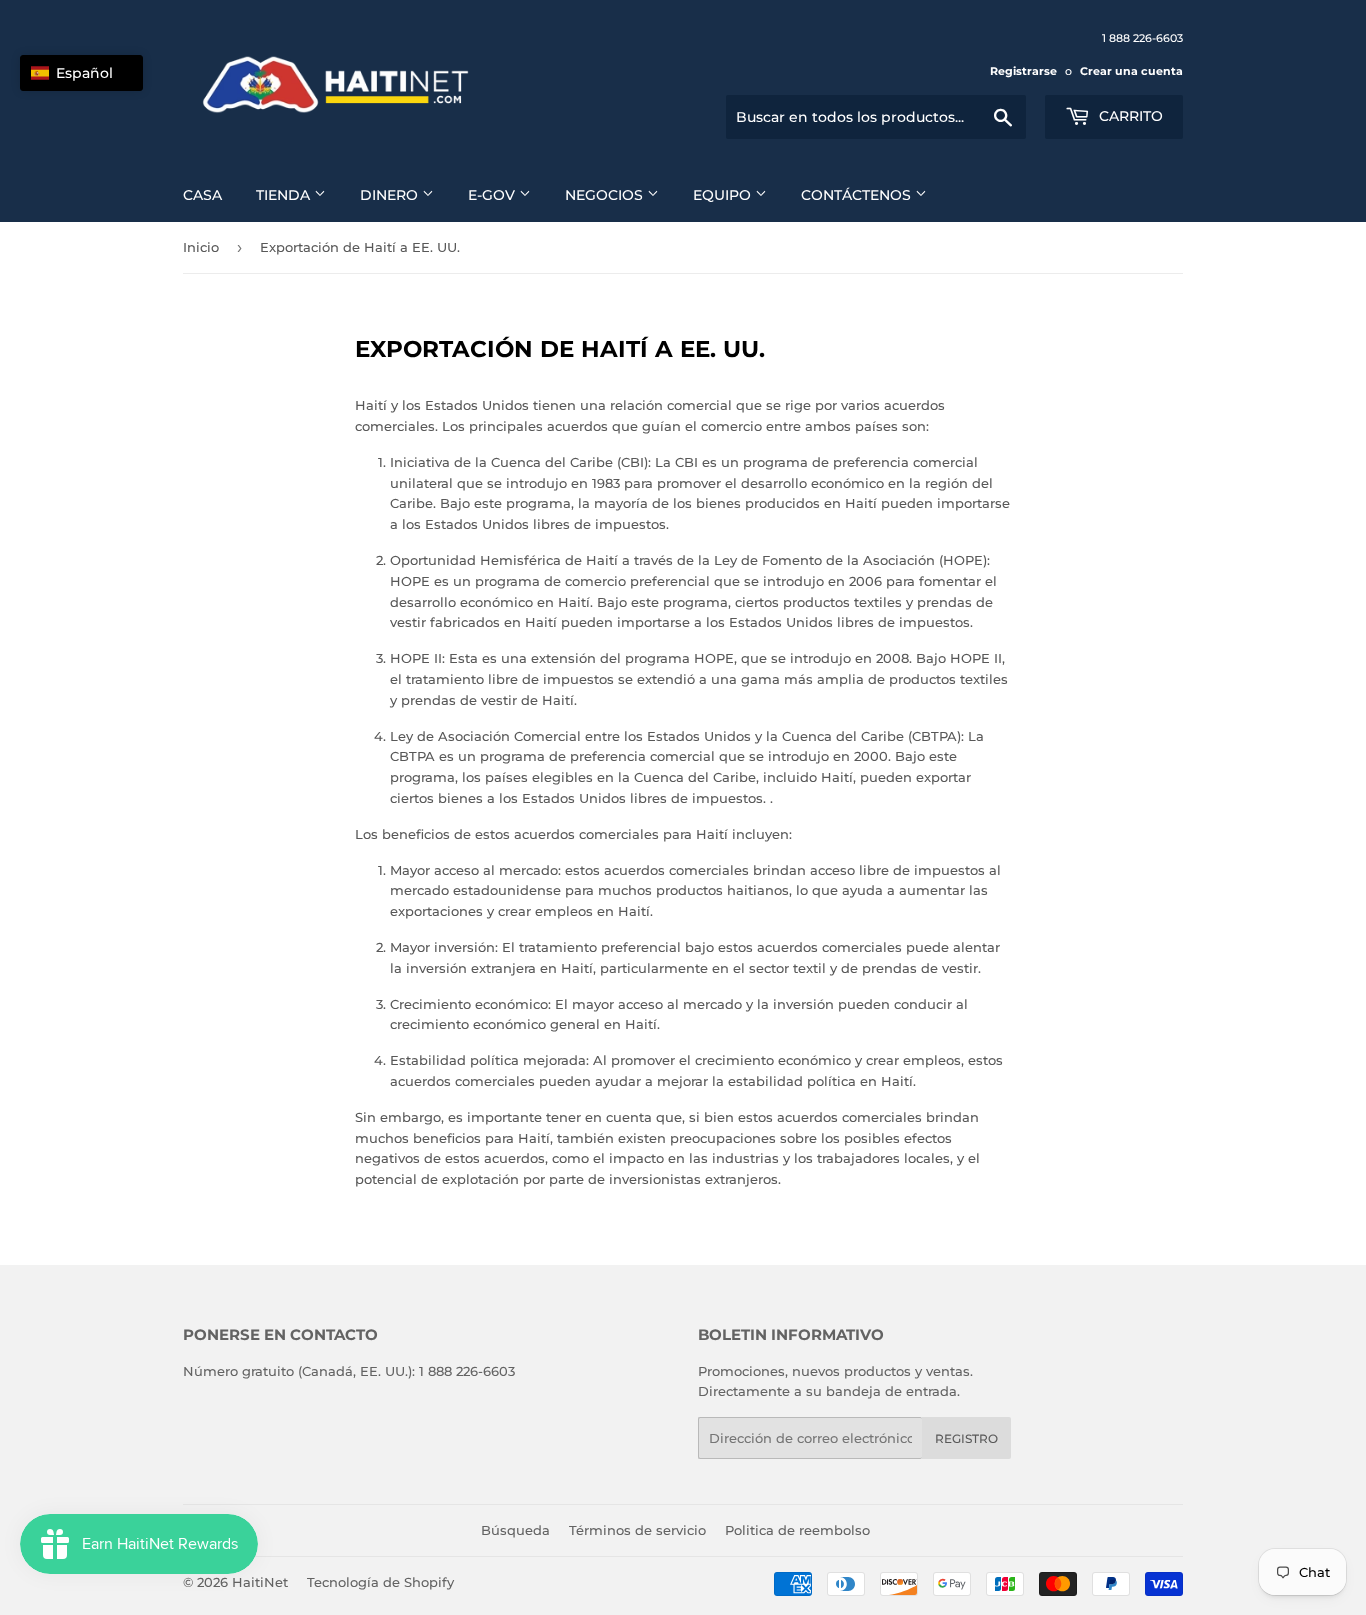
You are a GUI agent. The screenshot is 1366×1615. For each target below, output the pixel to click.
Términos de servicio (637, 1530)
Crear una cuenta (1131, 71)
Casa (202, 195)
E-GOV (493, 195)
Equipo (724, 195)
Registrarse (1023, 71)
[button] (81, 73)
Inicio (201, 247)
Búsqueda (515, 1530)
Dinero (391, 195)
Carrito (1129, 116)
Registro (966, 1438)
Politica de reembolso (797, 1530)
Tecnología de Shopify (380, 1582)
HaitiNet (260, 1582)
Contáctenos (858, 195)
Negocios (606, 195)
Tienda (285, 195)
